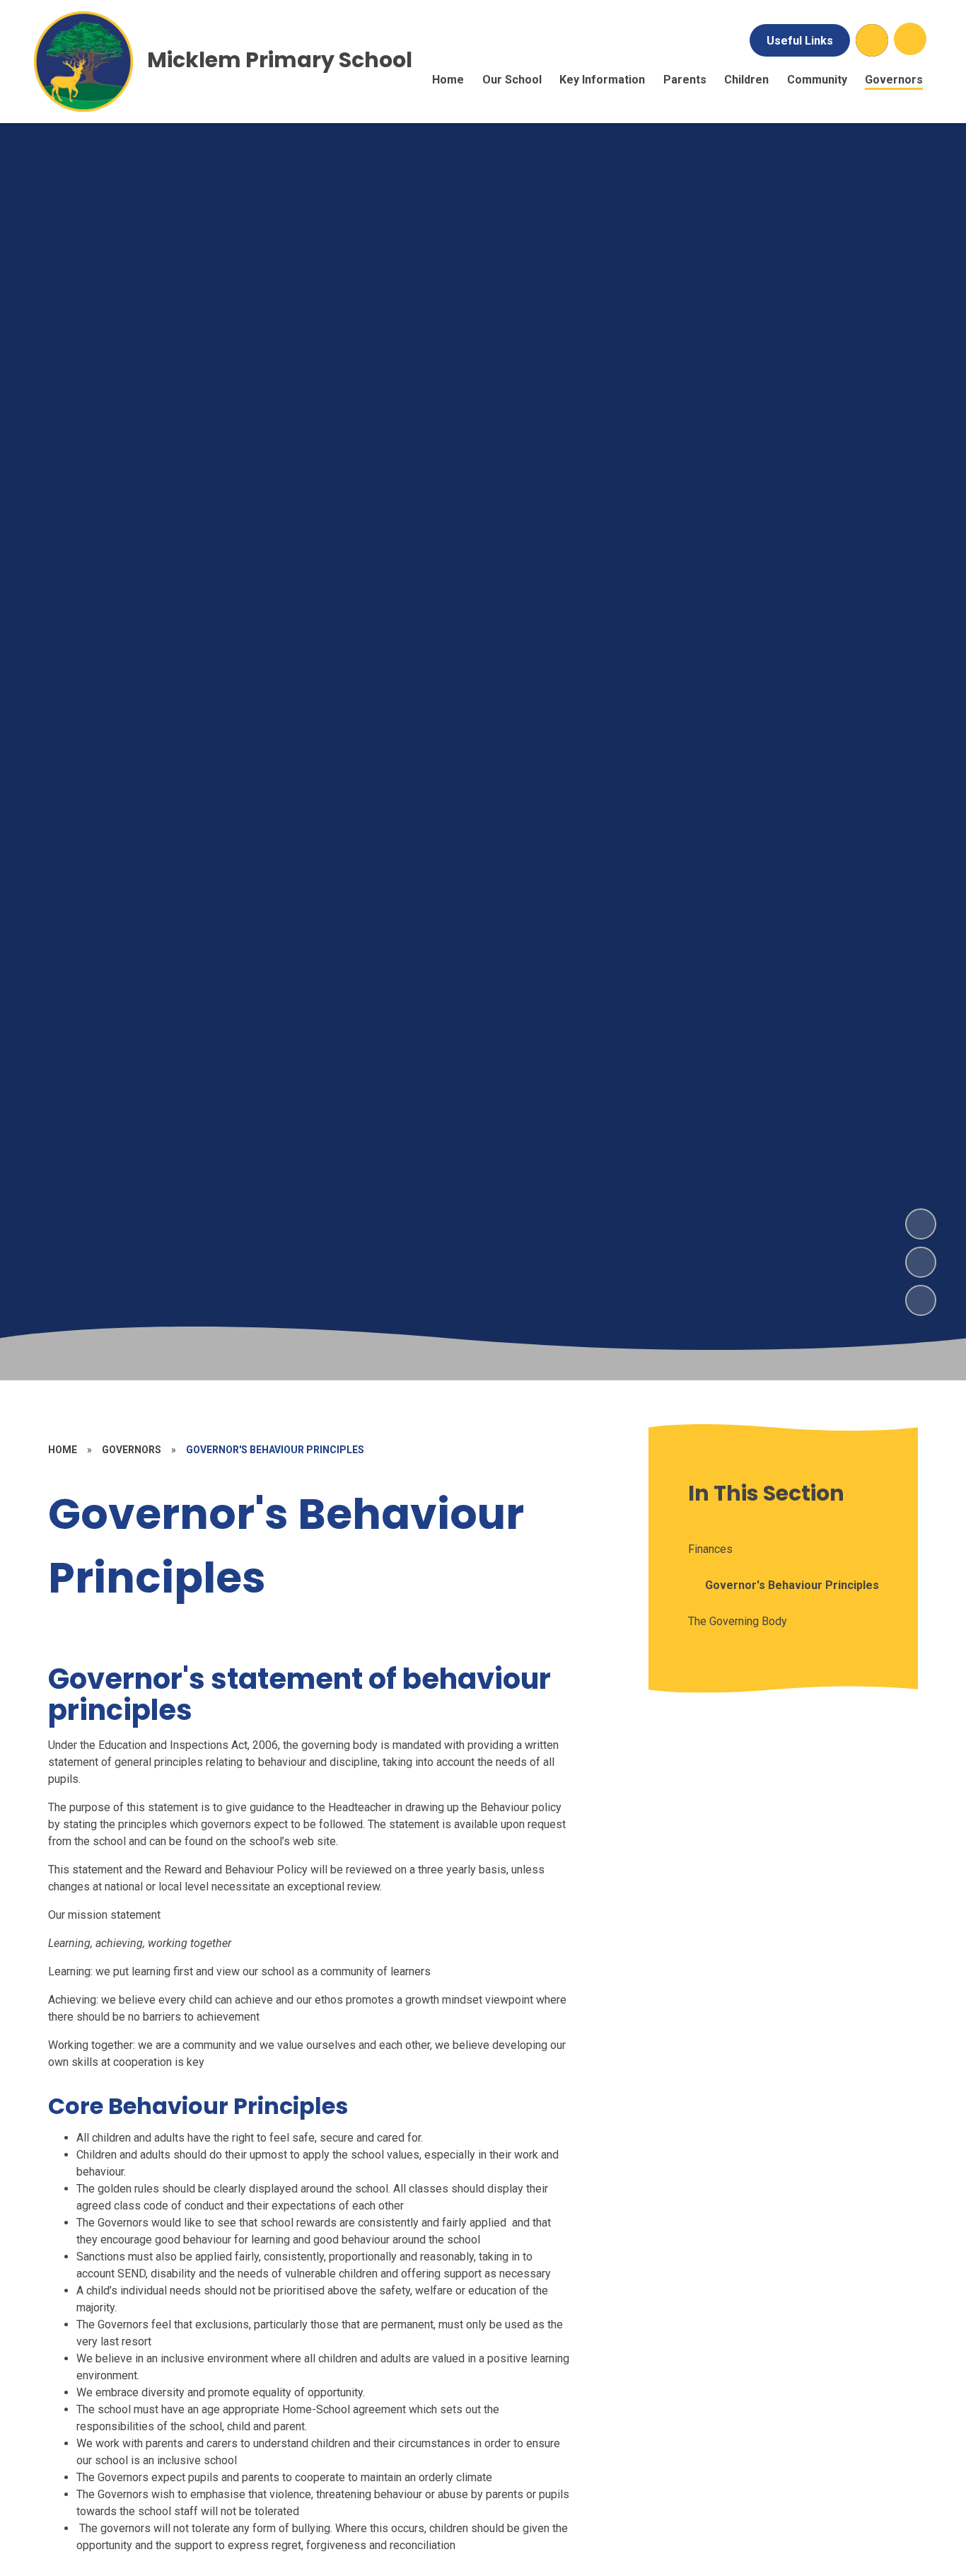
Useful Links (800, 41)
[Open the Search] (872, 40)
